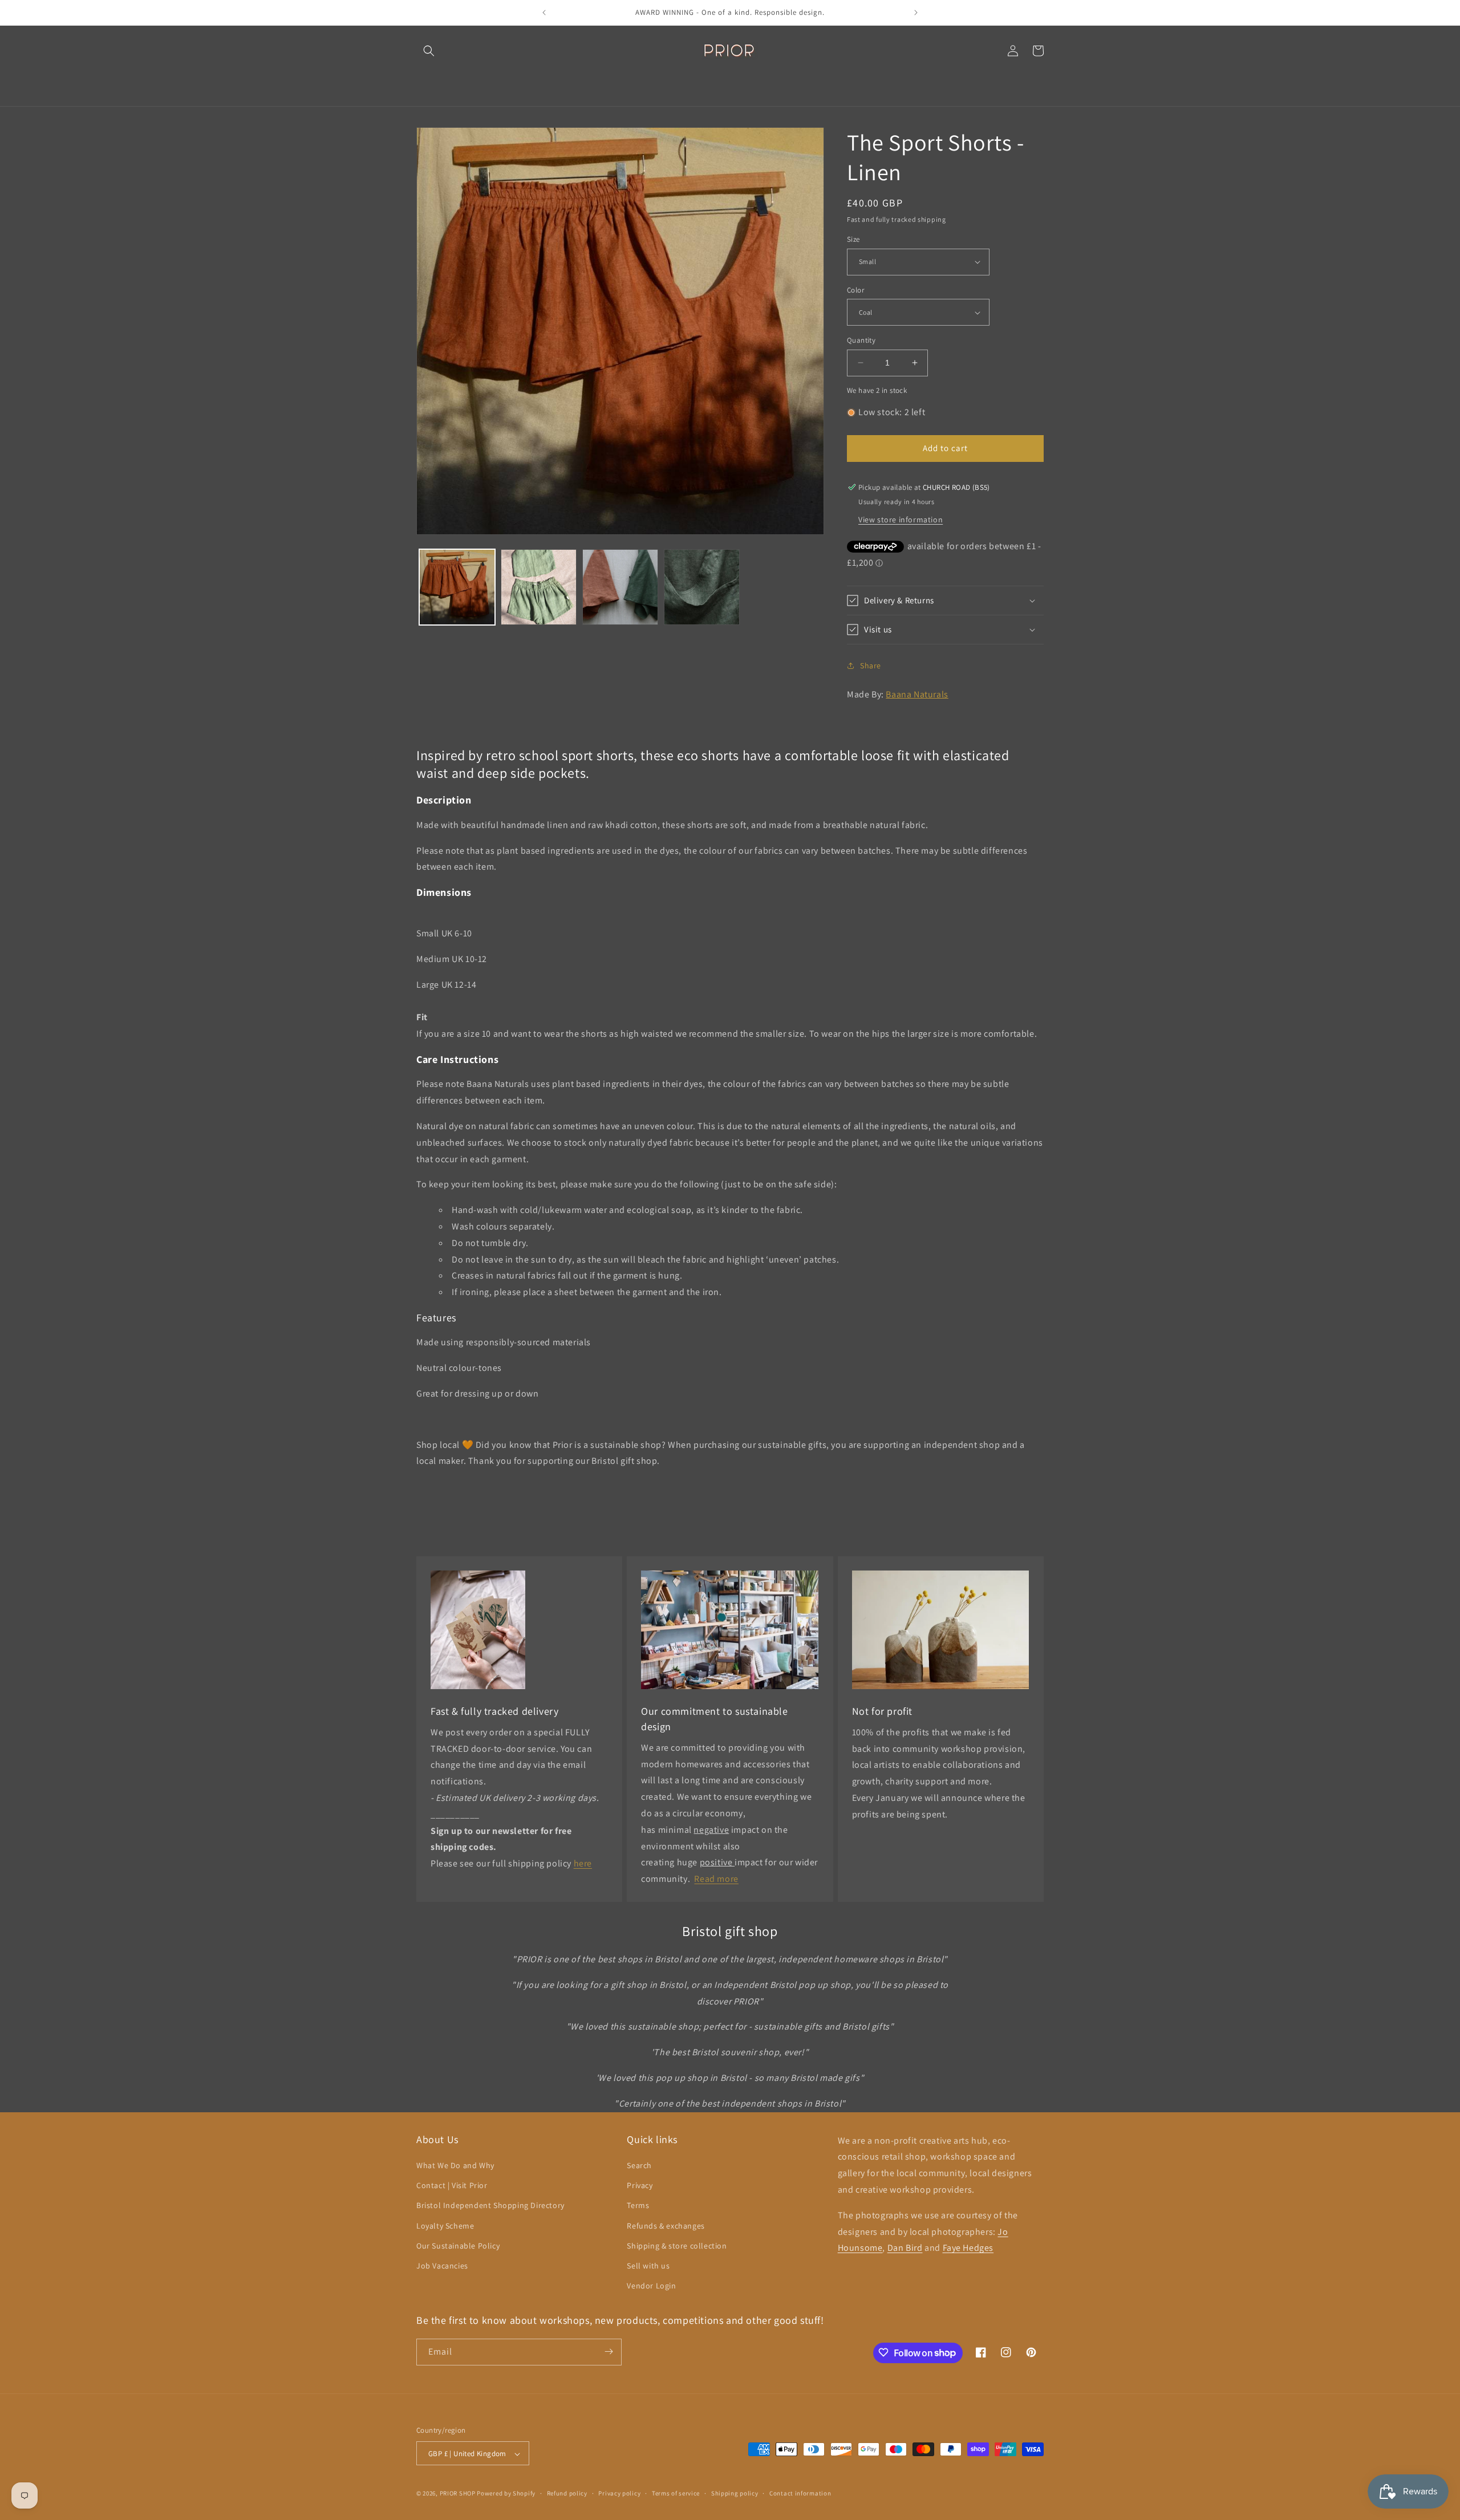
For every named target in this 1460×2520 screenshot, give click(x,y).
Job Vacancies (442, 2266)
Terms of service (676, 2493)
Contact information (800, 2493)
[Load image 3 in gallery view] (620, 587)
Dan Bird (905, 2248)
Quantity (861, 340)
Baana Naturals (917, 694)
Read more (716, 1879)
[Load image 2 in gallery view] (539, 587)
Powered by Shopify (506, 2494)
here (583, 1863)
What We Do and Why (455, 2165)
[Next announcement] (916, 13)
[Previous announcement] (544, 13)
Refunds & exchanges (666, 2226)
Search (639, 2165)
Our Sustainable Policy (458, 2246)
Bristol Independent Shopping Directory (490, 2206)
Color (855, 290)
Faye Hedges (968, 2248)
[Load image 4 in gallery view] (702, 587)
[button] (429, 51)
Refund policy (567, 2493)
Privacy (640, 2186)
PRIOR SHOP (458, 2494)
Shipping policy (735, 2493)
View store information (901, 520)
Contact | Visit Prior (452, 2186)
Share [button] (871, 665)
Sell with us (648, 2266)
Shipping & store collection (677, 2246)
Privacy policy (619, 2493)
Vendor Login (651, 2286)
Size (853, 239)
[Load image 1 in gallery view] (457, 587)
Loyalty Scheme (445, 2226)
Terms (638, 2206)
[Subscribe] (609, 2351)
